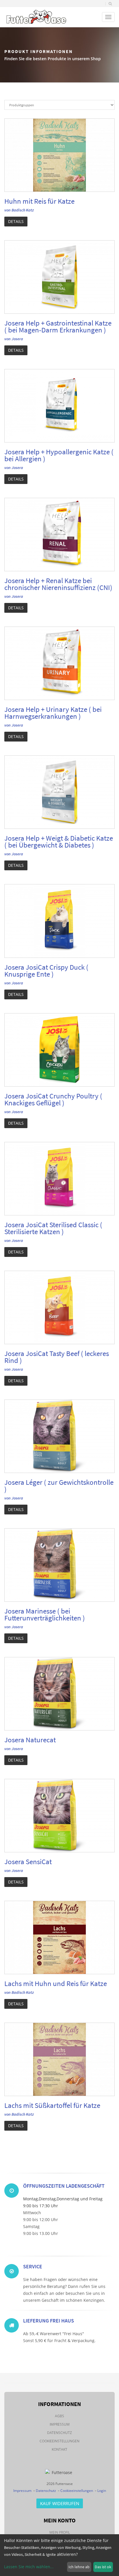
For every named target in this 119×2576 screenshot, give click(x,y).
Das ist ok (103, 2567)
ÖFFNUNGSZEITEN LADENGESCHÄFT (64, 2186)
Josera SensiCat (28, 1862)
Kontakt (59, 2449)
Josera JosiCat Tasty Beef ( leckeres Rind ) (57, 1357)
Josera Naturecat (30, 1740)
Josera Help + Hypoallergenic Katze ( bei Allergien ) (59, 455)
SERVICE (33, 2266)
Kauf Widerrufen (60, 2503)
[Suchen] (110, 4)
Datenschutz (59, 2433)
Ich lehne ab (79, 2567)
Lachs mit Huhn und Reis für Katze (56, 1983)
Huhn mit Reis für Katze (39, 201)
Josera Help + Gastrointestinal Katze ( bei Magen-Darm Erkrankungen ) (58, 326)
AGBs (59, 2416)
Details (16, 221)
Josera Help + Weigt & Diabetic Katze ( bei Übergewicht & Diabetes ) (59, 841)
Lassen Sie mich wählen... (29, 2567)
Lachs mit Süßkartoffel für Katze (52, 2105)
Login (102, 2491)
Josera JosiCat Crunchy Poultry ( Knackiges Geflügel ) (53, 1099)
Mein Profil (60, 2532)
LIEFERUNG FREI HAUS (49, 2321)
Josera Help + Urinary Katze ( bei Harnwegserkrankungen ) (53, 713)
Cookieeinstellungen (59, 2441)
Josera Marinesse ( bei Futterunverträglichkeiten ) (45, 1614)
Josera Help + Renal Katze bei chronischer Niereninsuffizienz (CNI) (58, 584)
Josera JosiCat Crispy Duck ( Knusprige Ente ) (46, 971)
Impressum (60, 2424)
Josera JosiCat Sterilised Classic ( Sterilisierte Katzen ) (53, 1228)
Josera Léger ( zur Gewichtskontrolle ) (59, 1486)
